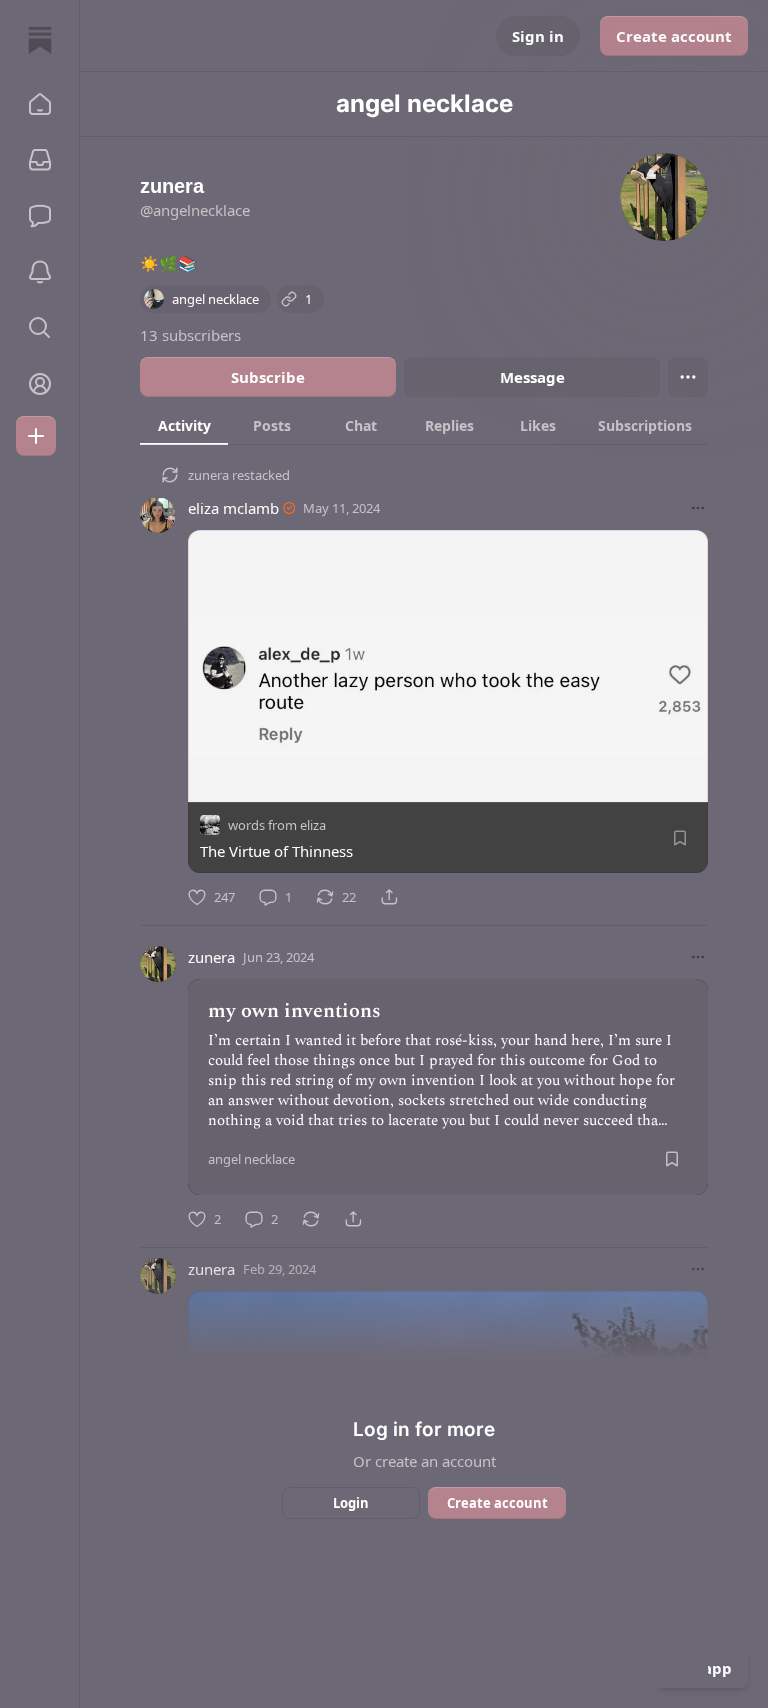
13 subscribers (190, 335)
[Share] (389, 897)
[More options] (698, 508)
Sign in (538, 36)
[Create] (36, 436)
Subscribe (268, 377)
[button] (40, 104)
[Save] (680, 838)
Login (351, 1503)
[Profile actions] (688, 377)
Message (532, 377)
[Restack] (311, 1219)
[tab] (184, 425)
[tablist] (424, 425)
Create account (674, 36)
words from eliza (277, 825)
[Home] (40, 40)
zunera (208, 475)
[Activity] (40, 272)
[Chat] (40, 216)
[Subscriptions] (40, 160)
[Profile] (40, 384)
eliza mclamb (233, 508)
